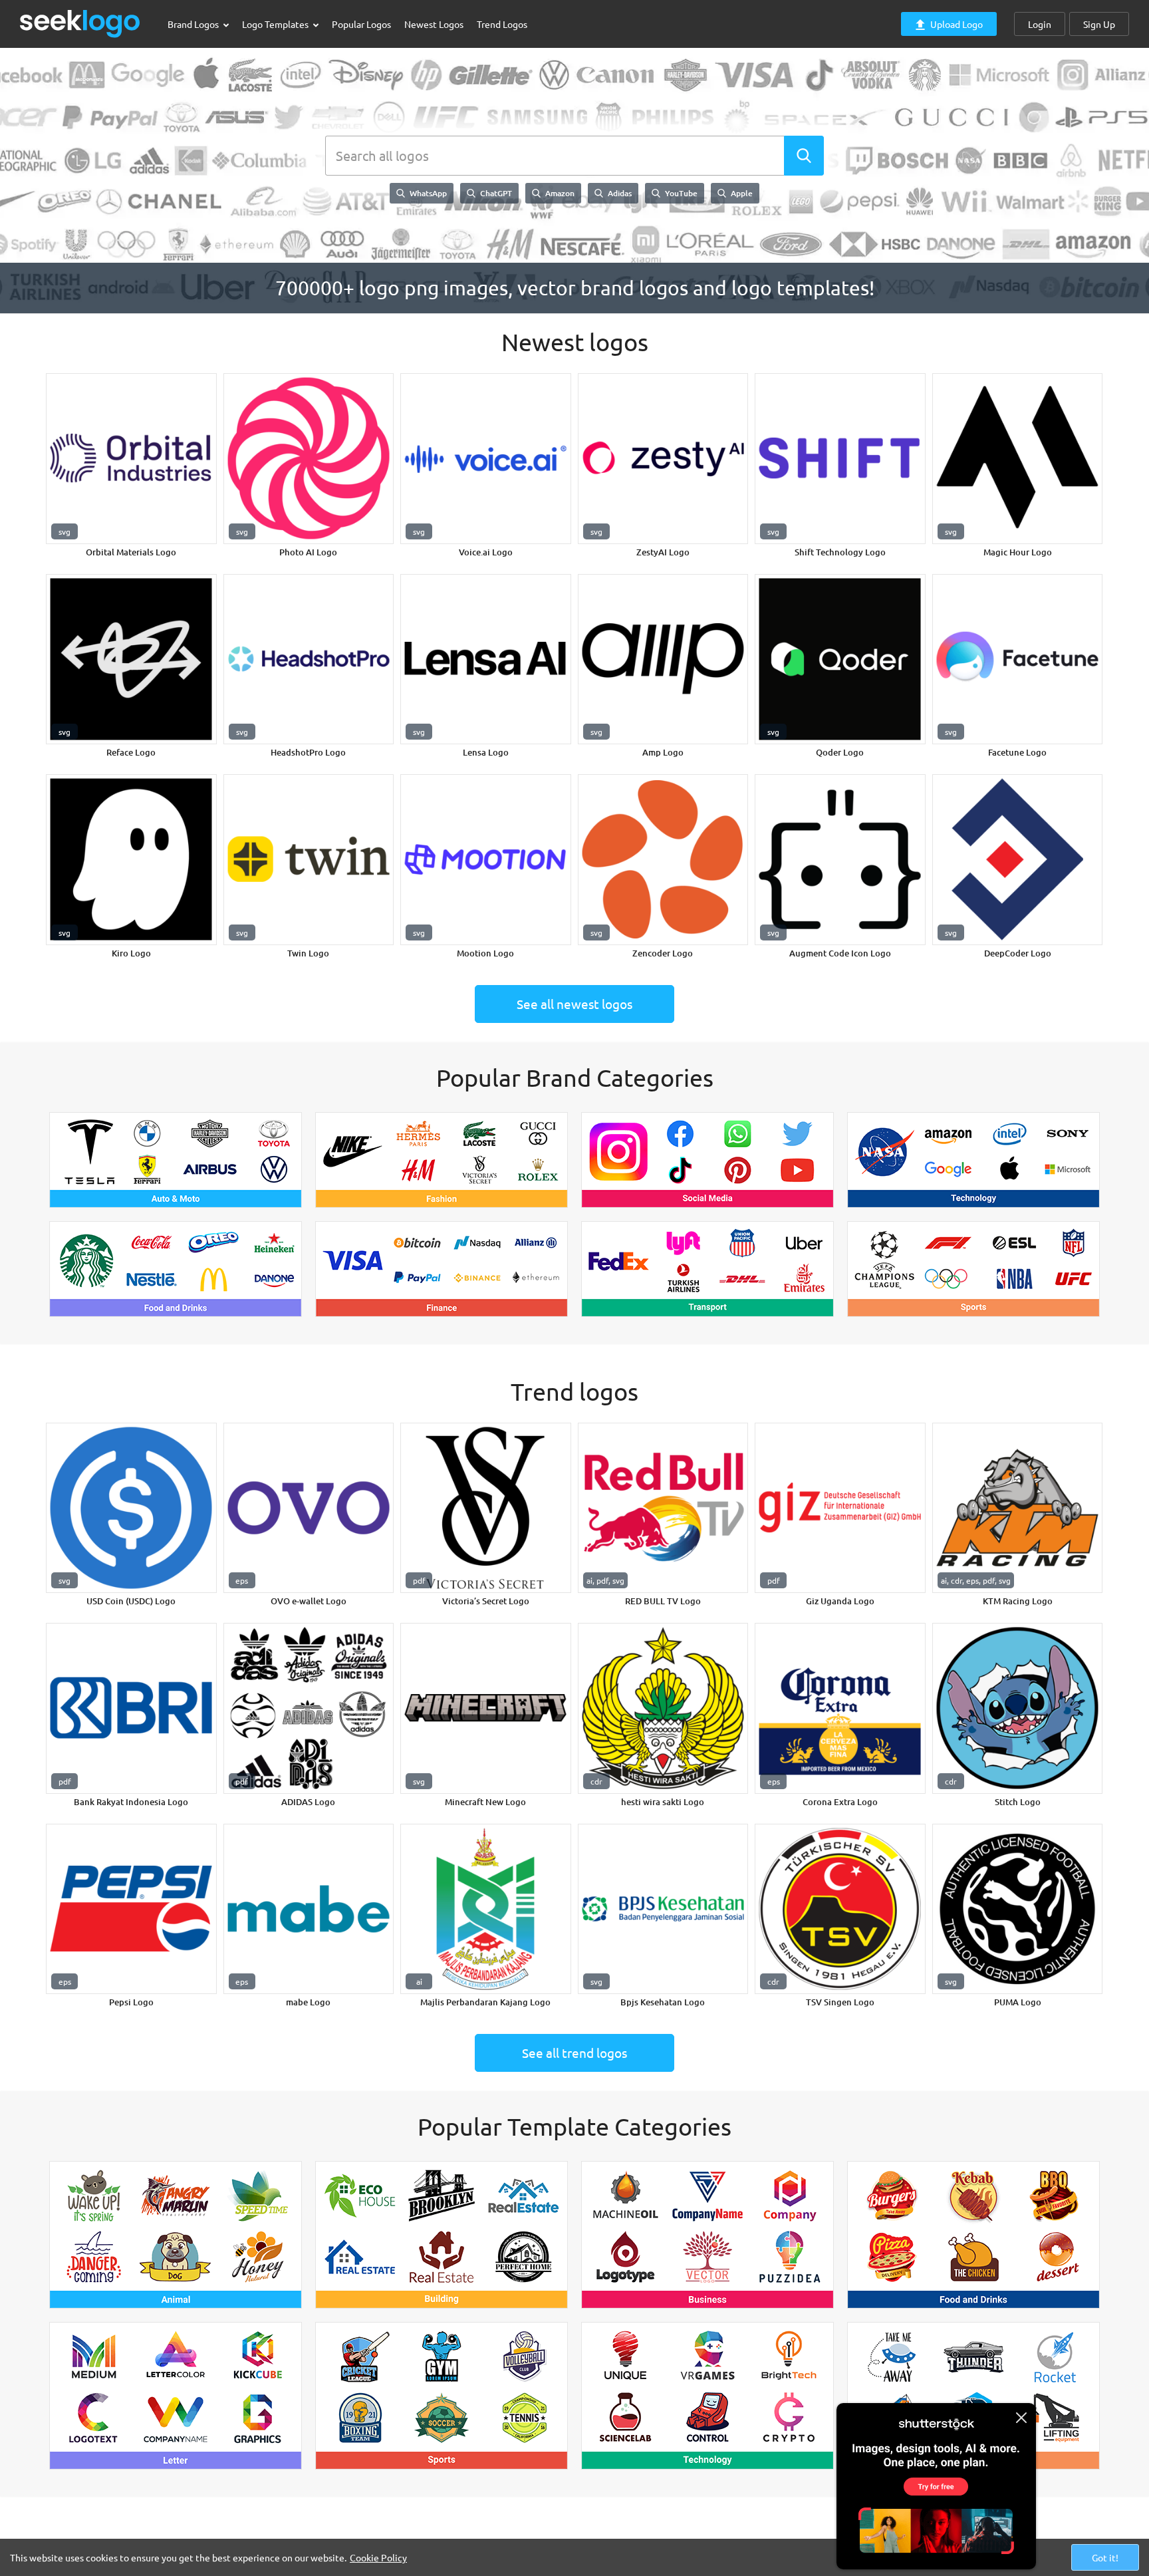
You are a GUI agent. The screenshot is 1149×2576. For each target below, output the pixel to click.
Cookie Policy (378, 2557)
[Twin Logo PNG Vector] (309, 860)
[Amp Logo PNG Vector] (663, 659)
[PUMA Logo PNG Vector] (1018, 1909)
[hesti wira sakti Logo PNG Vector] (663, 1708)
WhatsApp (427, 193)
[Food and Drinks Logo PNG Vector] (176, 1269)
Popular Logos (361, 24)
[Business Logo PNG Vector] (707, 2235)
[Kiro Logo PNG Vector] (131, 860)
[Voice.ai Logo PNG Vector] (486, 459)
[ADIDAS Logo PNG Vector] (309, 1708)
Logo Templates (276, 24)
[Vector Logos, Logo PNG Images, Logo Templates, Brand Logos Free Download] (80, 24)
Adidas (619, 193)
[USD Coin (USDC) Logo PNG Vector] (131, 1508)
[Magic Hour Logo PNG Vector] (1018, 459)
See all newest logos (574, 1004)
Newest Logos (434, 24)
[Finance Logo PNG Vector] (442, 1269)
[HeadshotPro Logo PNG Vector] (309, 659)
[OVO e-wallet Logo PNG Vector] (309, 1508)
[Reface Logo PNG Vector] (131, 659)
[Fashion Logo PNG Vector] (442, 1160)
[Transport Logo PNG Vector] (707, 1269)
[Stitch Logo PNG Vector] (1018, 1708)
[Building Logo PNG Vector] (442, 2235)
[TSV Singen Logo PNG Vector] (840, 1909)
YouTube (680, 193)
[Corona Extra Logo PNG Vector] (840, 1708)
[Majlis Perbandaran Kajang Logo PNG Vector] (486, 1909)
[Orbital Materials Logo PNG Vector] (131, 459)
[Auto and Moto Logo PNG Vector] (176, 1160)
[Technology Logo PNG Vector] (973, 1160)
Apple (741, 193)
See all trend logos (574, 2053)
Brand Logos (194, 24)
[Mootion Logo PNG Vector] (486, 860)
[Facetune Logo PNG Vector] (1018, 659)
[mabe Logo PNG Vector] (309, 1909)
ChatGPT (495, 193)
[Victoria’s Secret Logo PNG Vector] (486, 1508)
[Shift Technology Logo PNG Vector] (840, 459)
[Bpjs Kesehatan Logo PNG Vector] (663, 1909)
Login (1040, 24)
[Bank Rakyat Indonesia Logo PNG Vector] (131, 1708)
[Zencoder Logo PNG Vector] (663, 860)
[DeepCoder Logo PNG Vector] (1018, 860)
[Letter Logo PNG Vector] (176, 2396)
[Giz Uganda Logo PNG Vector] (840, 1508)
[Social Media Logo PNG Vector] (707, 1160)
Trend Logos (502, 24)
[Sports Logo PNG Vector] (973, 1269)
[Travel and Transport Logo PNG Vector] (973, 2396)
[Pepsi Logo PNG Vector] (131, 1909)
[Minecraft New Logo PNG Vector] (486, 1708)
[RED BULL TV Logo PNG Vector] (663, 1508)
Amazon (559, 193)
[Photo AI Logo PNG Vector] (309, 459)
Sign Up (1099, 24)
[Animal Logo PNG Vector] (176, 2235)
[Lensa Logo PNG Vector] (486, 659)
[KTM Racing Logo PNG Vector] (1018, 1508)
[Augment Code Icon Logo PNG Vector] (840, 860)
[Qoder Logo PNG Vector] (840, 659)
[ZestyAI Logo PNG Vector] (663, 459)
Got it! (1105, 2557)
